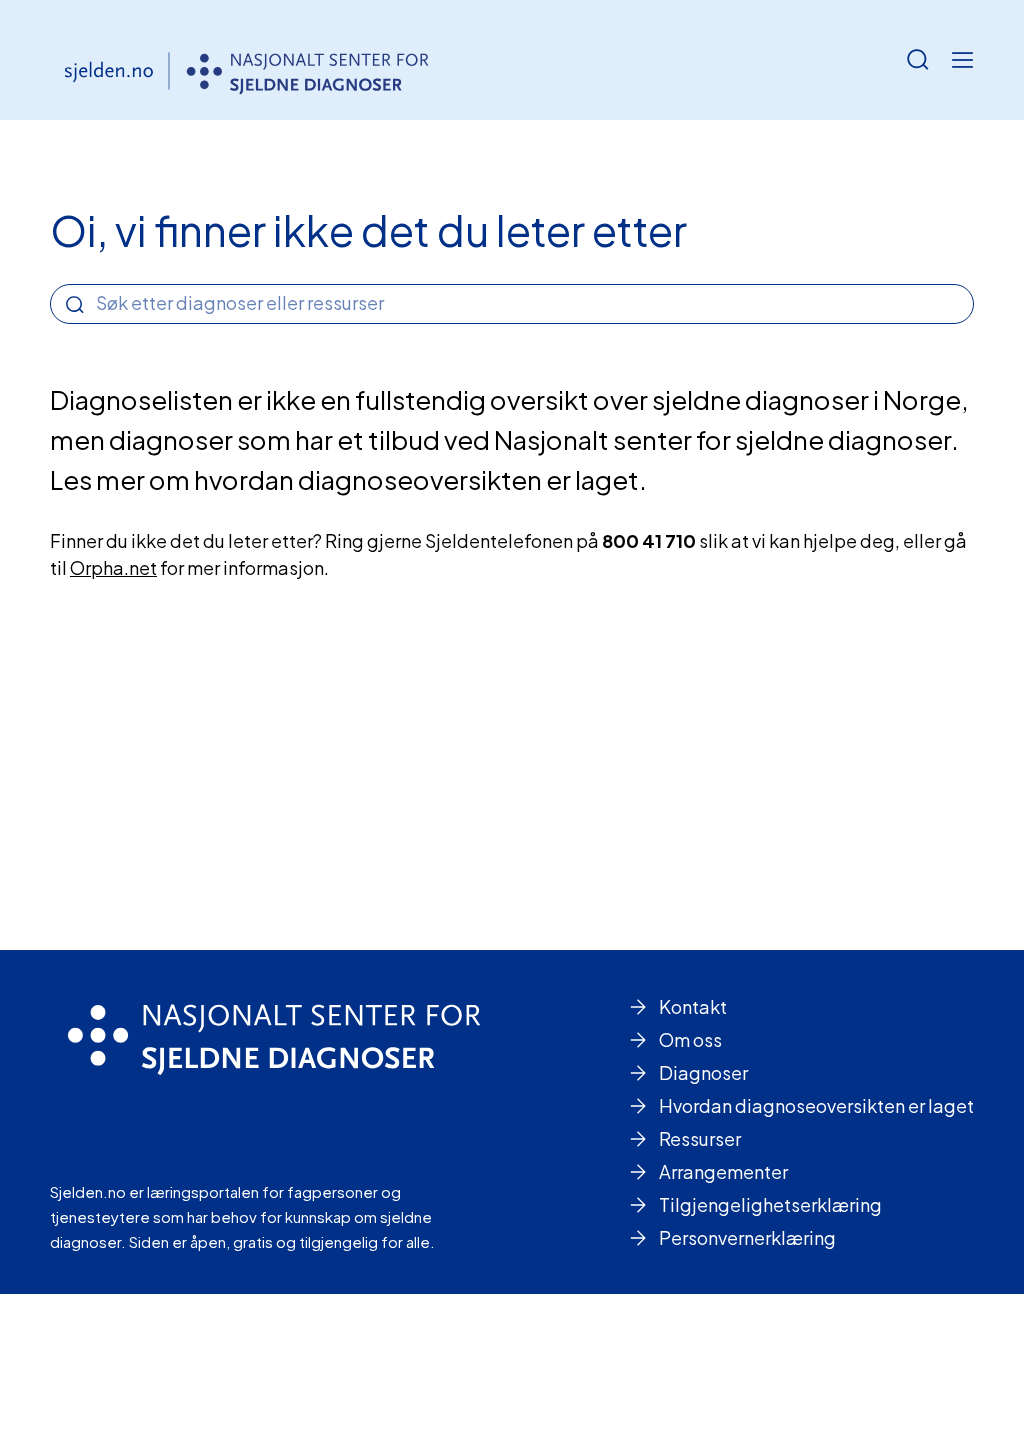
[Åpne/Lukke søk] (918, 60)
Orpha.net (113, 567)
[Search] (75, 305)
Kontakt (693, 1006)
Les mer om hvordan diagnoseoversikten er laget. (348, 479)
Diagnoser (703, 1072)
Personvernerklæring (747, 1237)
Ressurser (700, 1138)
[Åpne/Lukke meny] (962, 60)
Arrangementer (723, 1171)
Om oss (690, 1039)
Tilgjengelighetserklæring (770, 1204)
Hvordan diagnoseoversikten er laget (816, 1105)
